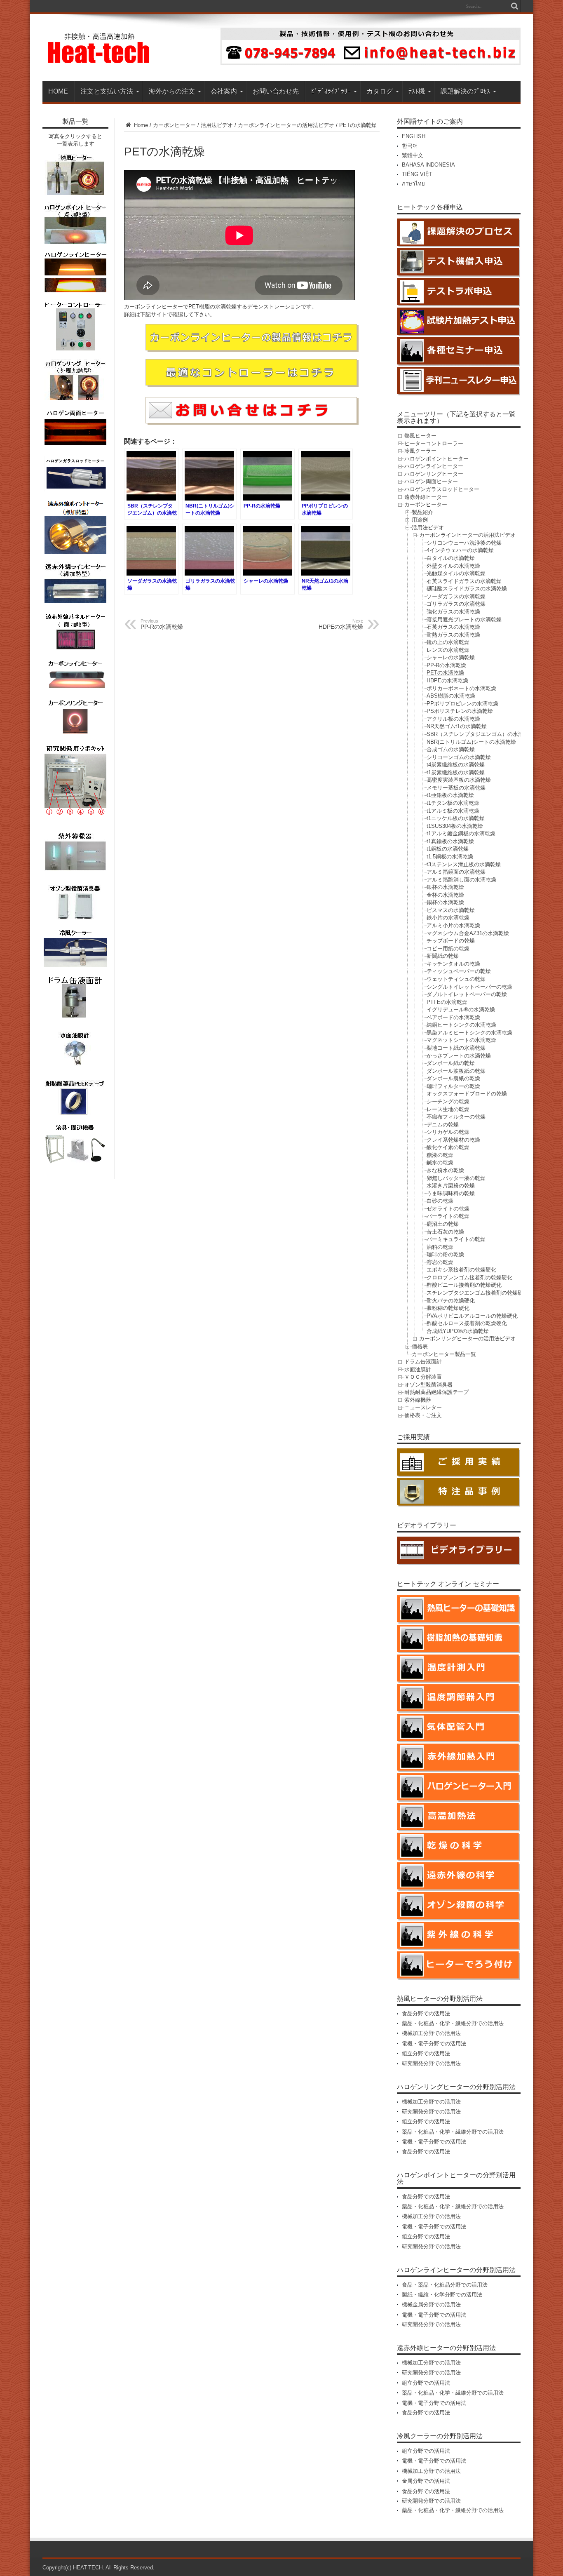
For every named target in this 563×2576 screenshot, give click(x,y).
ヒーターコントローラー (434, 443)
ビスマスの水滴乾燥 (451, 910)
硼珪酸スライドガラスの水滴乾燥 (467, 589)
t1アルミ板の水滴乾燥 (453, 811)
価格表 (420, 1346)
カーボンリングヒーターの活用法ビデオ (467, 1339)
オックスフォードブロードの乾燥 (467, 1094)
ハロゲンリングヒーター (434, 474)
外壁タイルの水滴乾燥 (453, 566)
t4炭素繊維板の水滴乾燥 (456, 765)
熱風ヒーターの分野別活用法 (440, 1999)
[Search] (514, 6)
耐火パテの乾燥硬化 (451, 1301)
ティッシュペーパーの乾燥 (459, 971)
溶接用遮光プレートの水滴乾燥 (464, 619)
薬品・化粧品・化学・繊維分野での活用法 (453, 2023)
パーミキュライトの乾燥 (456, 1239)
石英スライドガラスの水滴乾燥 (464, 581)
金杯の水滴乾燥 (445, 895)
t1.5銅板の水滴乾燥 (450, 857)
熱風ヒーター (420, 436)
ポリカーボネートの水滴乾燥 (461, 688)
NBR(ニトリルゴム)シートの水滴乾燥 (471, 742)
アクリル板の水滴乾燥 (453, 719)
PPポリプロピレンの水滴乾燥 (462, 704)
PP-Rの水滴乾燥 (446, 665)
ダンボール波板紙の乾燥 (456, 1071)
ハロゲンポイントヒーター (436, 459)
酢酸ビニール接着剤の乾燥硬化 (464, 1285)
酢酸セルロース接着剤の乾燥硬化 (467, 1323)
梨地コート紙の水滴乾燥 (456, 1048)
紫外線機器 (418, 1400)
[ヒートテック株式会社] (99, 61)
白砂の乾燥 (440, 1201)
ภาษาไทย (413, 184)
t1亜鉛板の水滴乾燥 (450, 795)
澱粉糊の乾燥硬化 (448, 1308)
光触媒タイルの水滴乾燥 (456, 573)
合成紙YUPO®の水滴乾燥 (458, 1331)
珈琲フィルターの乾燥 (453, 1086)
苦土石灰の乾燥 (445, 1232)
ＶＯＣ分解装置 (423, 1377)
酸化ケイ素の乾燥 (448, 1147)
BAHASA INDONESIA (428, 165)
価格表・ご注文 (423, 1415)
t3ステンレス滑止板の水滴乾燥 (464, 864)
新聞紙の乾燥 (443, 956)
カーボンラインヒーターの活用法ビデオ (286, 125)
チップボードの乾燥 (451, 941)
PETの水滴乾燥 (445, 673)
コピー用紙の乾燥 (448, 948)
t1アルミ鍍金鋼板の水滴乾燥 (461, 833)
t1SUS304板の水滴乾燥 (455, 826)
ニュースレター (423, 1407)
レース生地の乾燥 (448, 1109)
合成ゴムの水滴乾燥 (451, 749)
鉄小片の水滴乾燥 (448, 918)
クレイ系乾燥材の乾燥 (453, 1140)
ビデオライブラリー (427, 1525)
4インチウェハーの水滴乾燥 (460, 550)
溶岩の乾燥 (440, 1262)
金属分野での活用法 (426, 2481)
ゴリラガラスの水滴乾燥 (456, 604)
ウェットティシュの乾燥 (456, 979)
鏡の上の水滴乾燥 (448, 642)
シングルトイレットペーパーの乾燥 (469, 987)
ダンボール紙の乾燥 (451, 1063)
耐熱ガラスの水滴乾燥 (453, 635)
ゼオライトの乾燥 (448, 1209)
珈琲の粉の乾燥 (445, 1254)
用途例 (420, 520)
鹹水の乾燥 (440, 1162)
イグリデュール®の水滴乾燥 (461, 1009)
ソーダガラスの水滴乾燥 (456, 596)
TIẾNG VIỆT (417, 174)
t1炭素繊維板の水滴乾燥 (456, 772)
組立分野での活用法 (426, 2053)
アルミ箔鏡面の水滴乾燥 (456, 872)
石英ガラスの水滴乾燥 (453, 627)
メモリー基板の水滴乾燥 (456, 788)
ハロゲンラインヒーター (434, 466)
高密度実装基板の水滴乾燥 (459, 780)
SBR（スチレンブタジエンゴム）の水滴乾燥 (480, 734)
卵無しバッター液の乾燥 (456, 1178)
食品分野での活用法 (426, 2013)
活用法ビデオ (217, 125)
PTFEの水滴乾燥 (447, 1002)
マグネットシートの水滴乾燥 (461, 1040)
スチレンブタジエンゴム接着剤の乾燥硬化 (477, 1293)
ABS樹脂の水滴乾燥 (451, 696)
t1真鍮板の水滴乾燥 (450, 841)
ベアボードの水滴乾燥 (453, 1017)
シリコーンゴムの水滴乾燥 (459, 757)
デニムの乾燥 (443, 1125)
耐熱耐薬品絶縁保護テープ (436, 1392)
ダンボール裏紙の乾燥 (453, 1078)
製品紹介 (422, 512)
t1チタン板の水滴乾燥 (453, 803)
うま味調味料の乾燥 (451, 1193)
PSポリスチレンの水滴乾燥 (460, 711)
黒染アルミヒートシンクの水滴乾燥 (469, 1033)
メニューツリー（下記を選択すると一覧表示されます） (456, 417)
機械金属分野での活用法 (431, 2305)
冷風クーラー (420, 451)
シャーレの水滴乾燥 (451, 657)
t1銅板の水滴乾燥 (448, 849)
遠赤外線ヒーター (426, 497)
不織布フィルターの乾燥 (456, 1117)
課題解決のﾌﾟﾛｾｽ (465, 91)
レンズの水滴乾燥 (448, 650)
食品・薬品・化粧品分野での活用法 (445, 2285)
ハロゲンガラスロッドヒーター (442, 489)
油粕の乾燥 (440, 1247)
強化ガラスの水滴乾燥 (453, 612)
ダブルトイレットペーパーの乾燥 (467, 994)
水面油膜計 (418, 1369)
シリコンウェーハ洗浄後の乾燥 (464, 543)
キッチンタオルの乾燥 (453, 964)
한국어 (410, 146)
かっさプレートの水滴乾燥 (459, 1056)
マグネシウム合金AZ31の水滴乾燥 (468, 933)
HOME (58, 91)
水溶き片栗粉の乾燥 (451, 1186)
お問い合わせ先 (276, 91)
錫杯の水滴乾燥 (445, 902)
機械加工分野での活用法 (431, 2033)
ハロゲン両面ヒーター (431, 481)
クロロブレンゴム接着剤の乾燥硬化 (469, 1277)
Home (140, 125)
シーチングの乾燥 (448, 1101)
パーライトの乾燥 (448, 1216)
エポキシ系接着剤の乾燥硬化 (461, 1270)
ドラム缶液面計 (423, 1362)
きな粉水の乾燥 (445, 1170)
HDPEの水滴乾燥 (447, 680)
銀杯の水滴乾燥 (445, 887)
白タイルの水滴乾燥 (451, 558)
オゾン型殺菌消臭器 (428, 1385)
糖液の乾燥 (440, 1155)
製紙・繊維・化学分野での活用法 (442, 2295)
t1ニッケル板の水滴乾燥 (456, 818)
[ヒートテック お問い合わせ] (371, 63)
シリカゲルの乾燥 (448, 1132)
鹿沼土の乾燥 (443, 1224)
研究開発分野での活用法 (431, 2063)
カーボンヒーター (174, 125)
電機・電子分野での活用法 (434, 2044)
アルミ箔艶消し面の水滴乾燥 (461, 880)
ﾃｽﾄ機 (417, 91)
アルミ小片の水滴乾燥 (453, 925)
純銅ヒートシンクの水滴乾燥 (461, 1025)
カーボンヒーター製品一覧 (444, 1354)
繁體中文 (413, 155)
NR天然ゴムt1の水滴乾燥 (457, 726)
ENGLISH (414, 136)
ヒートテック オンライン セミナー (448, 1584)
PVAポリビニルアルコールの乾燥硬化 (472, 1316)
